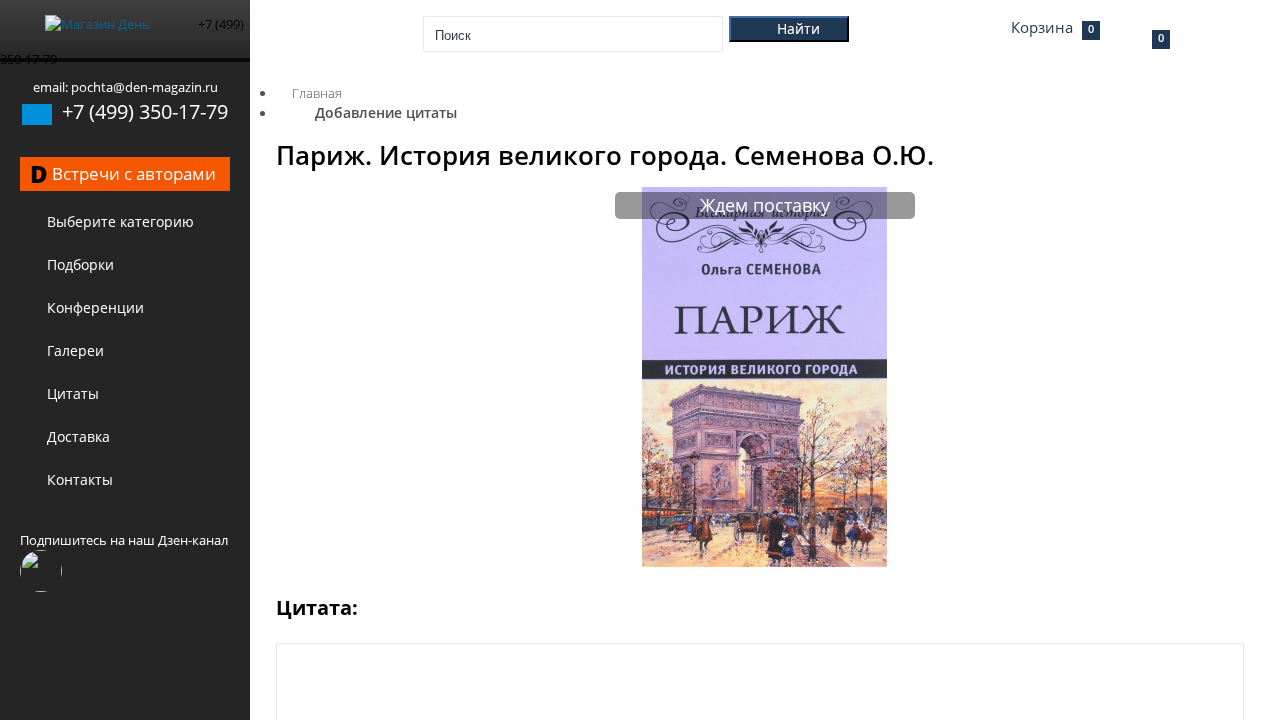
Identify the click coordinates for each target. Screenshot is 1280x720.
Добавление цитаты (386, 112)
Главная (317, 93)
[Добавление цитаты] (765, 562)
